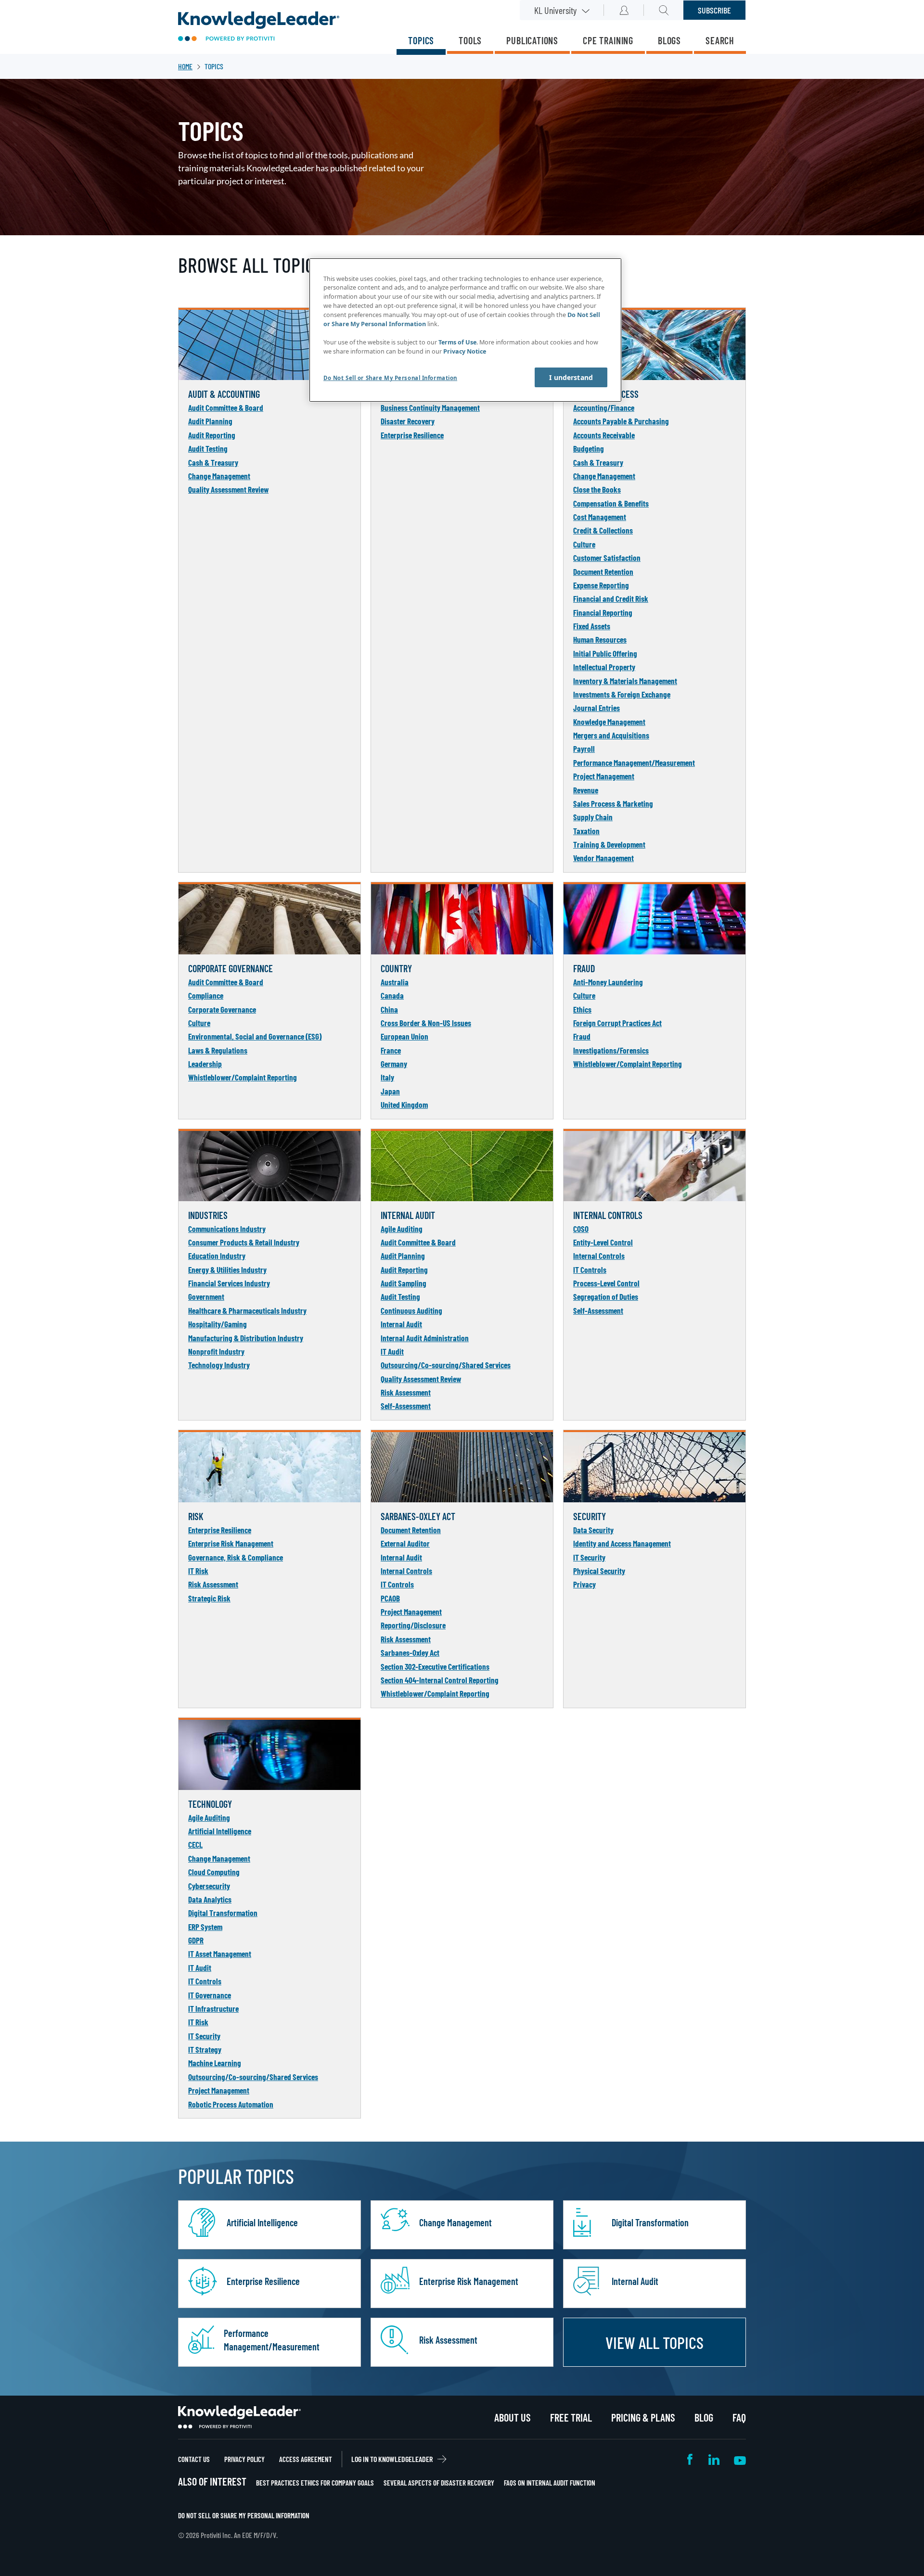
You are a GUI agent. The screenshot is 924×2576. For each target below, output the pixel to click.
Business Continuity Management (430, 407)
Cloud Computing (214, 1872)
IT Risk (198, 1571)
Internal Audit (401, 1324)
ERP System (205, 1927)
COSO (581, 1229)
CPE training (608, 40)
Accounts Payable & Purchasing (621, 421)
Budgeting (589, 448)
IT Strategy (205, 2049)
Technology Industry (219, 1365)
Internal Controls (599, 1256)
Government (206, 1296)
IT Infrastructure (213, 2008)
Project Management (604, 776)
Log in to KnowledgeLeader (392, 2459)
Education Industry (217, 1256)
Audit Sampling (404, 1283)
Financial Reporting (603, 612)
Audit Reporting (212, 435)
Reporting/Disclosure (413, 1625)
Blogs (669, 40)
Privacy (584, 1584)
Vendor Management (603, 858)
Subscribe (714, 10)
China (389, 1009)
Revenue (586, 790)
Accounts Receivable (604, 435)
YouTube (740, 2459)
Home (185, 66)
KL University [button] (555, 10)
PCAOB (390, 1598)
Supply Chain (593, 817)
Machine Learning (215, 2063)
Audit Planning (210, 421)
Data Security (593, 1530)
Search (720, 40)
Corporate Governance (222, 1009)
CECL (195, 1844)
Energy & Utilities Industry (227, 1269)
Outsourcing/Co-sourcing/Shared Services (446, 1365)
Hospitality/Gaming (218, 1324)
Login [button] (624, 10)
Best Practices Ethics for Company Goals (315, 2483)
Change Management (219, 476)
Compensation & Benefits (611, 503)
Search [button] (664, 10)
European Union (404, 1036)
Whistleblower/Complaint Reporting (243, 1077)
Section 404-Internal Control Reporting (440, 1680)
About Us (513, 2417)
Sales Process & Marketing (613, 803)
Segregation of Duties (606, 1296)
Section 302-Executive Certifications (435, 1666)
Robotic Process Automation (231, 2104)
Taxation (586, 831)
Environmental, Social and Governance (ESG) (255, 1036)
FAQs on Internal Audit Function (550, 2483)
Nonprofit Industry (216, 1351)
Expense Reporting (601, 585)
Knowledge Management (609, 722)
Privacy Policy (244, 2459)
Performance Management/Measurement (634, 762)
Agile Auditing (402, 1229)
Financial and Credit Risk (611, 598)
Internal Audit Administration (425, 1338)
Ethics (582, 1009)
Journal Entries (597, 708)
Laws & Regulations (218, 1050)
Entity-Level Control (603, 1242)
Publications (532, 40)
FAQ (739, 2417)
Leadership (205, 1064)
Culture (584, 544)
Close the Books (597, 489)
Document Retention (603, 571)
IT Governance (210, 1995)
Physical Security (599, 1571)
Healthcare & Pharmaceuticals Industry (247, 1310)
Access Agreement (306, 2459)
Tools (470, 40)
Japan (390, 1091)
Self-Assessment (406, 1406)
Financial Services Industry (229, 1283)
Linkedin (714, 2459)
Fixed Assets (592, 626)
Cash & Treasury (213, 462)
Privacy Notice (465, 351)
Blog (704, 2417)
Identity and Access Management (622, 1543)
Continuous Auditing (411, 1310)
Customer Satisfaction (607, 558)
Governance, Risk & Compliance (236, 1557)
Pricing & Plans (643, 2417)
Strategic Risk (209, 1598)
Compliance (206, 995)
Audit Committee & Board (226, 407)
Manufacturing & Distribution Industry (246, 1338)
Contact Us (194, 2459)
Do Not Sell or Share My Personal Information (244, 2515)
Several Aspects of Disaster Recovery (439, 2483)
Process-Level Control (606, 1283)
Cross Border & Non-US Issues (426, 1023)
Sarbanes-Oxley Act (410, 1652)
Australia (395, 982)
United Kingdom (404, 1104)
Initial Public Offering (605, 653)
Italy (387, 1077)
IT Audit (392, 1351)
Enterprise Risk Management (231, 1543)
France (391, 1050)
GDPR (196, 1940)
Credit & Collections (603, 530)
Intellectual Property (604, 667)
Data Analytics (210, 1899)
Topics (421, 40)
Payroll (584, 749)
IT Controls (590, 1269)
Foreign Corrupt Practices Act (617, 1023)
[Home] (259, 27)
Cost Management (600, 517)
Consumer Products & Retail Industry (244, 1242)
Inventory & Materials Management (625, 681)
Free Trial (571, 2417)
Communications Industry (227, 1229)
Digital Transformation (223, 1913)
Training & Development (609, 844)
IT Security (589, 1557)
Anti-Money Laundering (608, 982)
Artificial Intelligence (220, 1831)
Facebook (691, 2459)
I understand (571, 377)
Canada (392, 995)
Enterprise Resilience (412, 435)
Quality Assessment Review (228, 489)
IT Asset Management (220, 1954)
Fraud (582, 1036)
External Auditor (405, 1543)
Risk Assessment (406, 1392)
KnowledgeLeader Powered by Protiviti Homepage (239, 2417)
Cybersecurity (209, 1886)
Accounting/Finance (604, 407)
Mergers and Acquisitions (611, 735)
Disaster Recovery (408, 421)
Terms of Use (457, 342)
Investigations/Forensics (611, 1050)
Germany (394, 1064)
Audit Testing (208, 448)
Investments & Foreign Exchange (622, 694)
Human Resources (600, 639)
